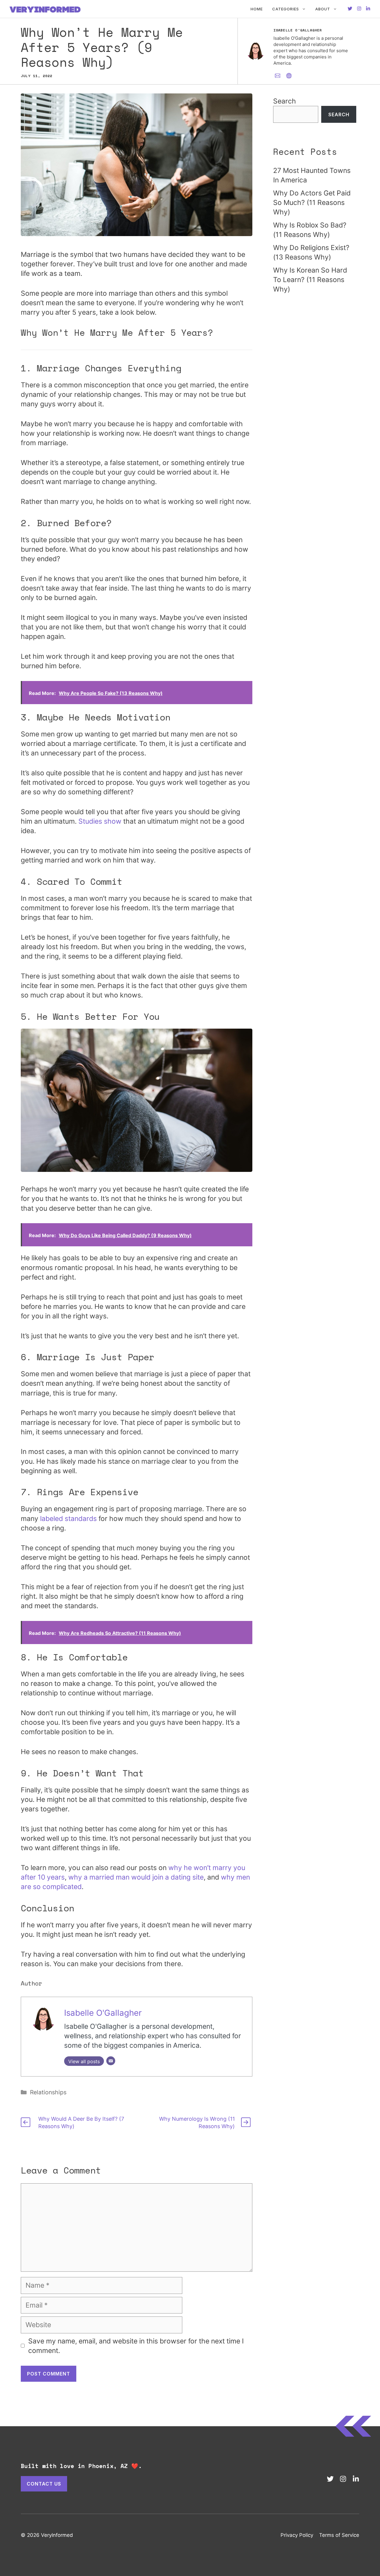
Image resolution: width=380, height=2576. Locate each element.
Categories (286, 9)
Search (285, 101)
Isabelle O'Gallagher (103, 2013)
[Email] (111, 2061)
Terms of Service (339, 2535)
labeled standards (68, 1519)
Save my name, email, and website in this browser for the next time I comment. (136, 2346)
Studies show (100, 821)
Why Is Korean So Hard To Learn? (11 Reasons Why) (310, 280)
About (323, 9)
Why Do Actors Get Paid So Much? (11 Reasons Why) (312, 203)
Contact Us (44, 2484)
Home (257, 9)
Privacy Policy (297, 2535)
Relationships (48, 2092)
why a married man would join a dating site (136, 1877)
